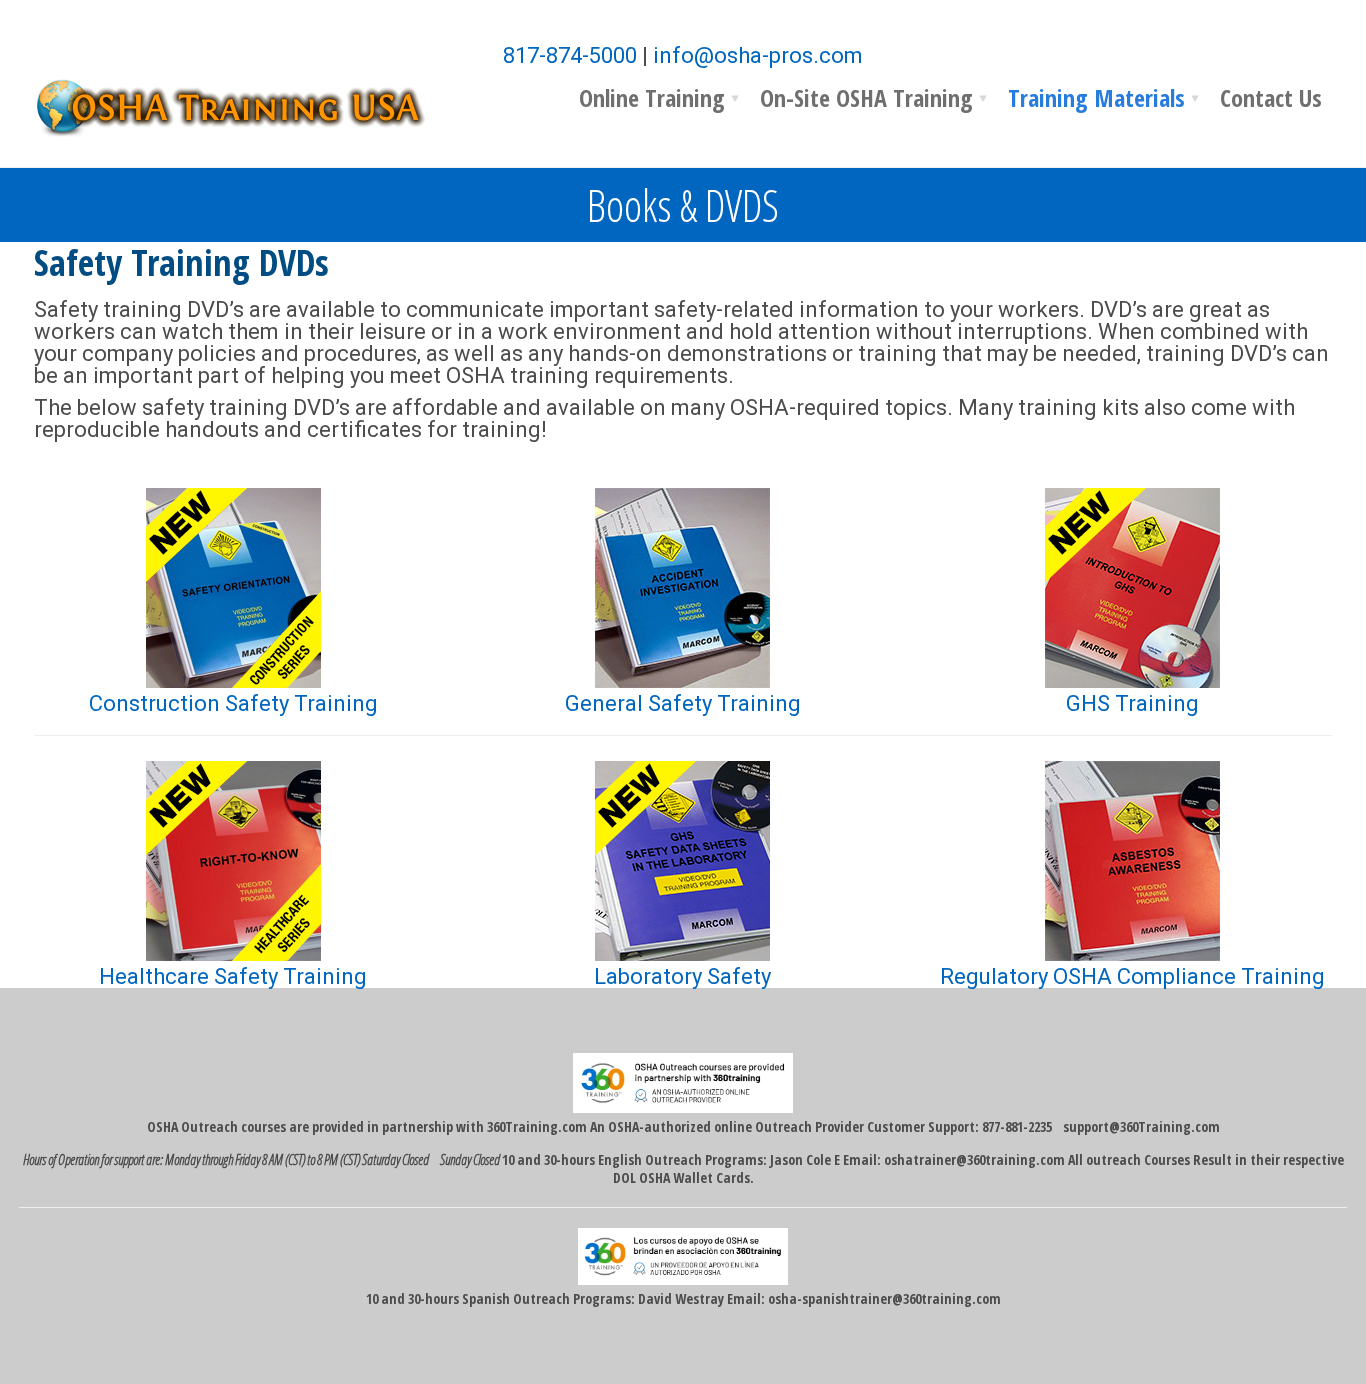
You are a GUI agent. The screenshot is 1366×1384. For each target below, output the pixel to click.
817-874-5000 (570, 55)
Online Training (652, 97)
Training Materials (1096, 97)
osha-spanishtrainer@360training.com (884, 1298)
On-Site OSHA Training (866, 97)
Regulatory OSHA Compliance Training (1132, 976)
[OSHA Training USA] (244, 104)
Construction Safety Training (233, 703)
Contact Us (1271, 97)
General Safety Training (683, 703)
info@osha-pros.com (758, 55)
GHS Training (1132, 703)
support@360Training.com (1141, 1126)
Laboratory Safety (682, 976)
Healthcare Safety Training (233, 976)
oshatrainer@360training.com (974, 1159)
